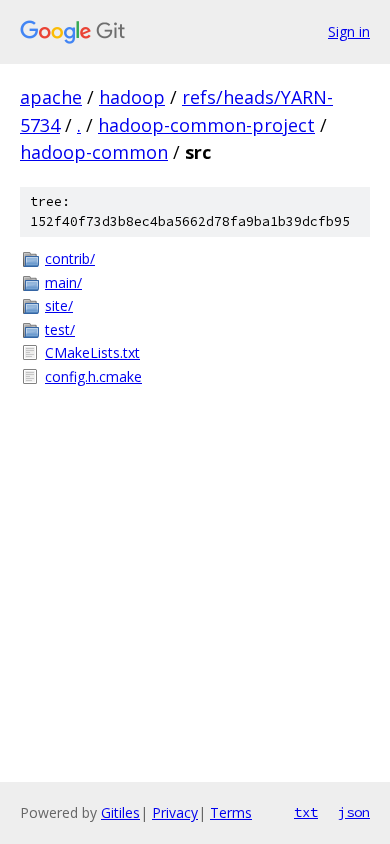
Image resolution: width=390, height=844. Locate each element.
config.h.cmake (93, 376)
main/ (63, 282)
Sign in (349, 31)
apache (51, 97)
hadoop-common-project (206, 125)
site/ (59, 305)
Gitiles (120, 812)
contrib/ (70, 258)
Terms (231, 812)
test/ (60, 329)
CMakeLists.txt (92, 352)
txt (306, 812)
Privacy (175, 812)
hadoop (132, 97)
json (354, 812)
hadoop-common (94, 152)
